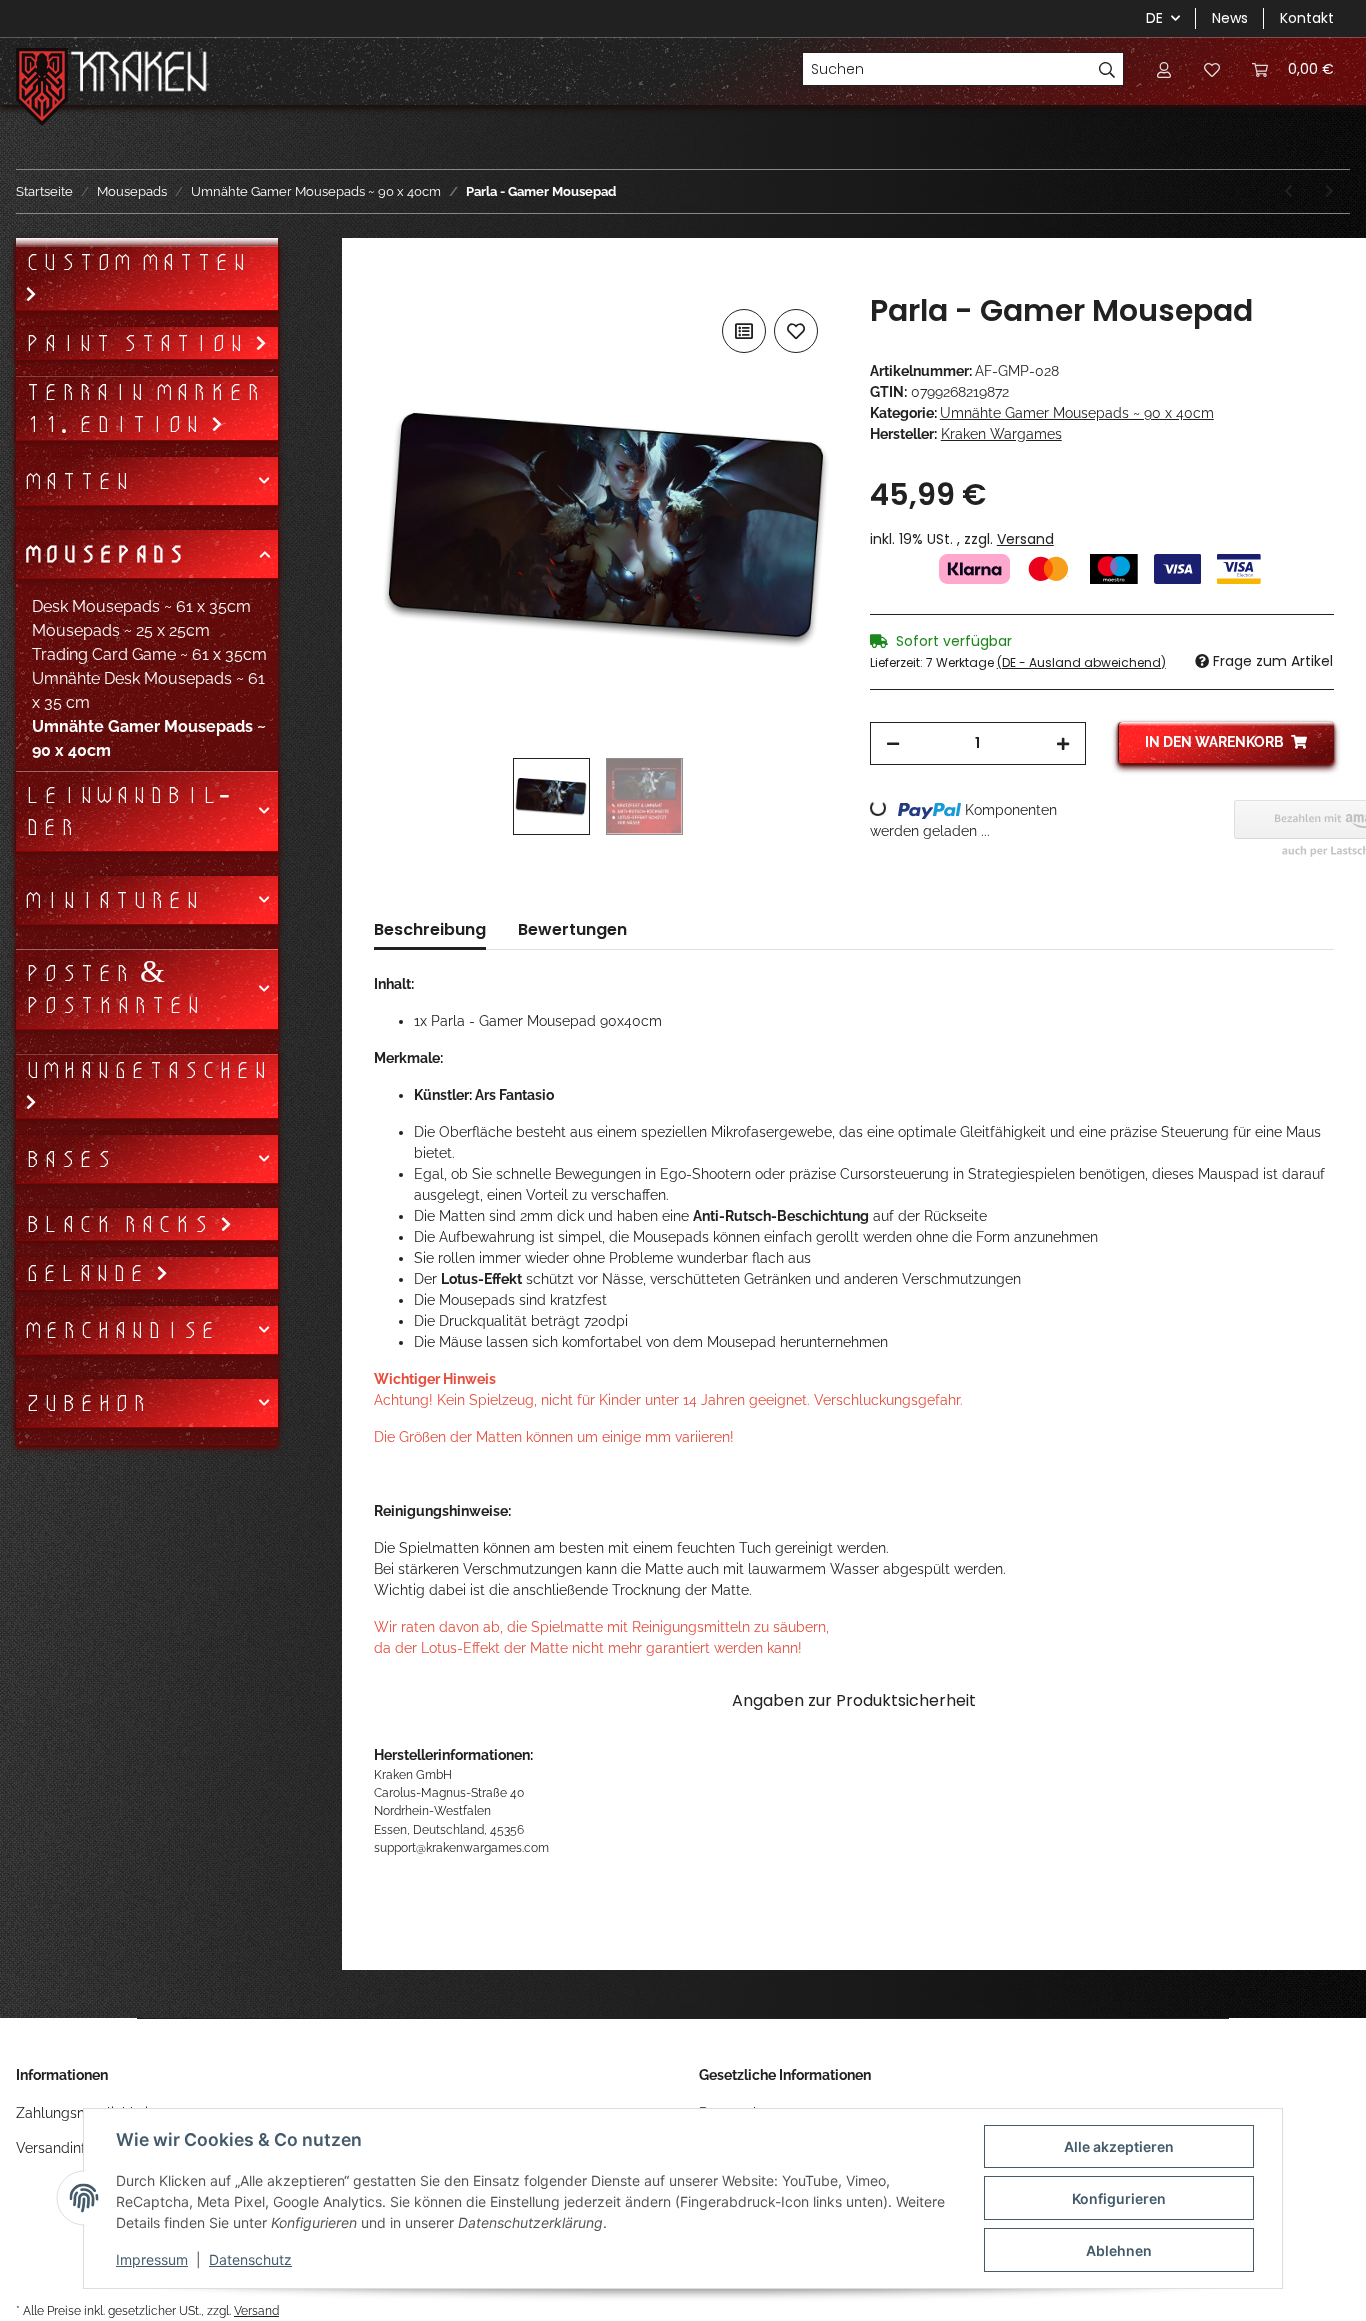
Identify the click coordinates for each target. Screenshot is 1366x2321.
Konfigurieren (1119, 2198)
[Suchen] (1107, 69)
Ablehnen (1119, 2250)
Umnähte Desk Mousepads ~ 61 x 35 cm (148, 690)
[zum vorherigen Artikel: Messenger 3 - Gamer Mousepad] (1288, 191)
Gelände (89, 1273)
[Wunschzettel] (1212, 69)
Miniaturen (112, 900)
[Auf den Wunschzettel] (796, 331)
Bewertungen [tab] (572, 929)
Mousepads (104, 554)
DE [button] (1154, 18)
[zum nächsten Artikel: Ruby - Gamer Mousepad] (1329, 191)
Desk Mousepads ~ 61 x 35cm (141, 606)
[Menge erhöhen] (1063, 743)
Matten (77, 481)
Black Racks (121, 1224)
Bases (68, 1159)
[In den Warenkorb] (390, 282)
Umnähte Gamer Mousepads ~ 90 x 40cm (1077, 413)
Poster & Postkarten (113, 989)
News (1230, 18)
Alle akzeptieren (1119, 2146)
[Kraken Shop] (139, 74)
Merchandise (120, 1330)
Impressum (152, 2259)
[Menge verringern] (893, 743)
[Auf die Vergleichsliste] (744, 331)
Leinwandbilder (127, 811)
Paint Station (139, 343)
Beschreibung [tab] (430, 929)
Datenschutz (250, 2259)
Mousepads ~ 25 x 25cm (121, 630)
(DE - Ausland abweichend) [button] (1081, 662)
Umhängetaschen (146, 1070)
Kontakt (1307, 18)
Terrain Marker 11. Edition (143, 408)
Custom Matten (136, 262)
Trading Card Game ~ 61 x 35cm (149, 654)
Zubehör (86, 1403)
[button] (1164, 69)
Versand (1025, 539)
